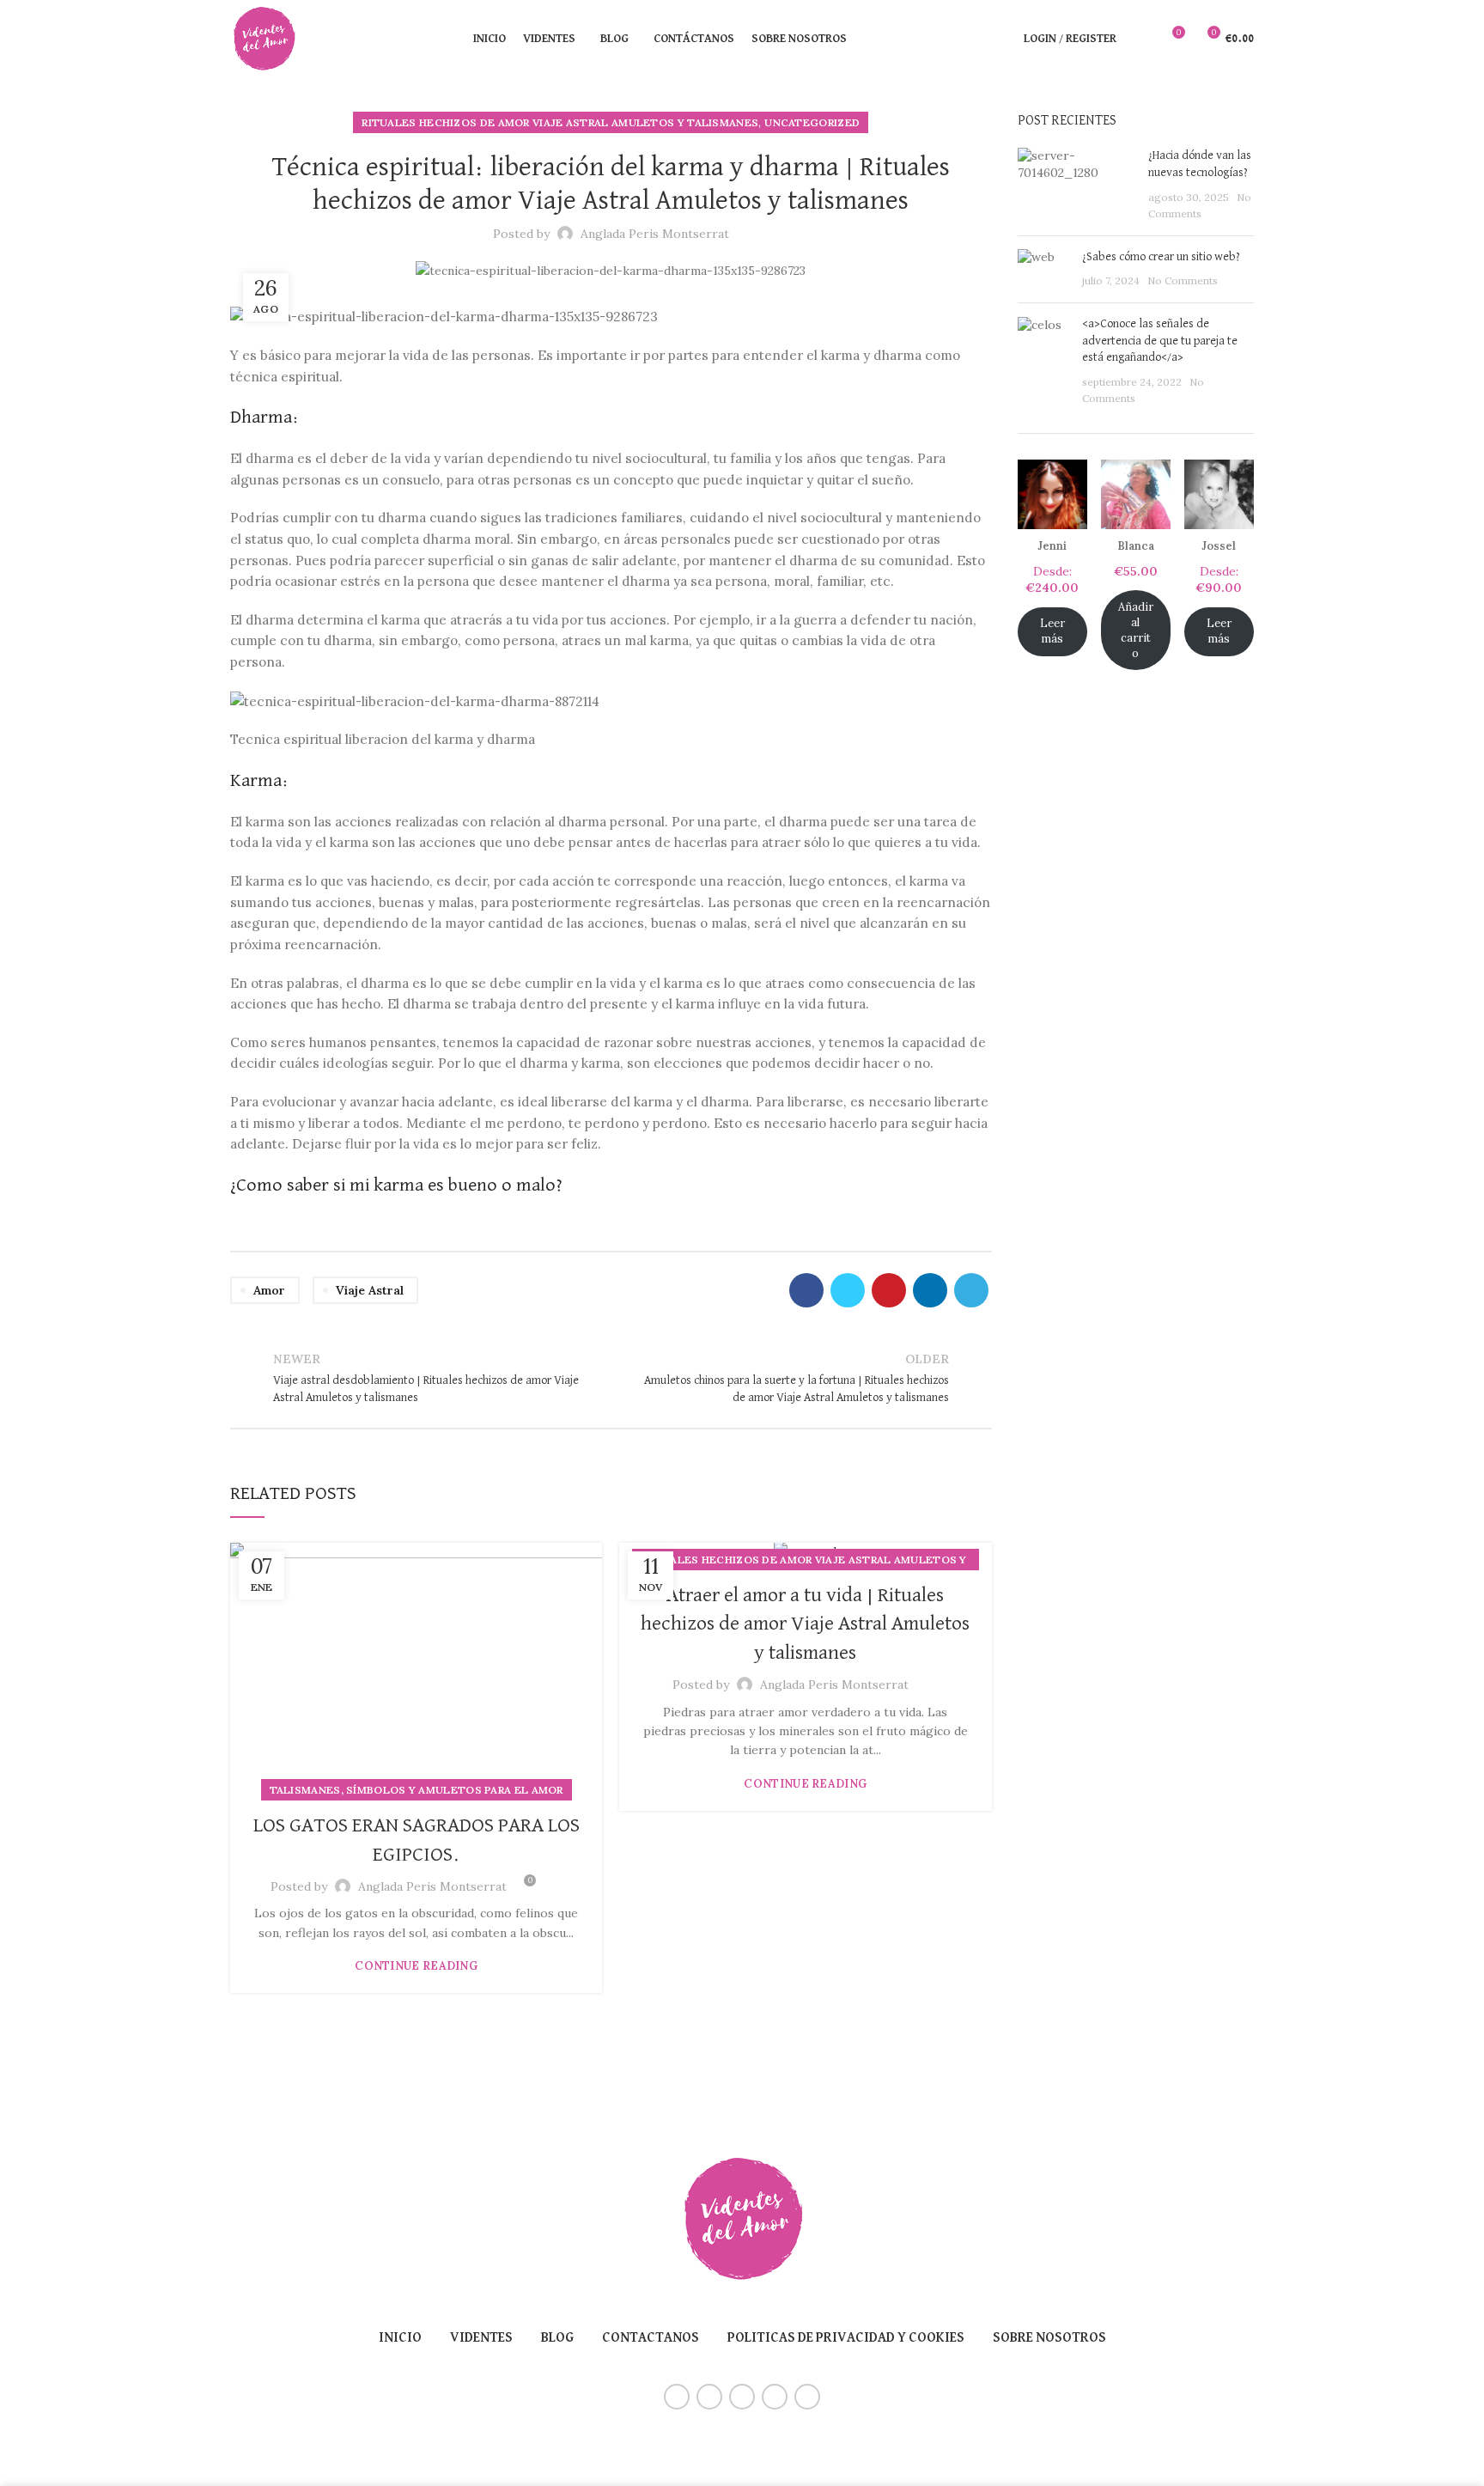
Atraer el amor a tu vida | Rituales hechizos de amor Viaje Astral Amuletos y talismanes (805, 1624)
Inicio (400, 2338)
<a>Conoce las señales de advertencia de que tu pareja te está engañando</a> (1160, 341)
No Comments (1183, 280)
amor (269, 1290)
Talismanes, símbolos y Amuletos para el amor (417, 1790)
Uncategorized (812, 122)
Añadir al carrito (1136, 630)
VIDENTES (481, 2338)
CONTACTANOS (651, 2338)
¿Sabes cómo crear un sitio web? (1161, 257)
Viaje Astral (370, 1290)
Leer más (1052, 631)
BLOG (557, 2338)
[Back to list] (611, 1378)
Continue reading (416, 1966)
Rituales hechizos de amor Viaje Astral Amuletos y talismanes (560, 122)
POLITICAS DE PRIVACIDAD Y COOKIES (846, 2338)
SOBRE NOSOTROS (1049, 2338)
